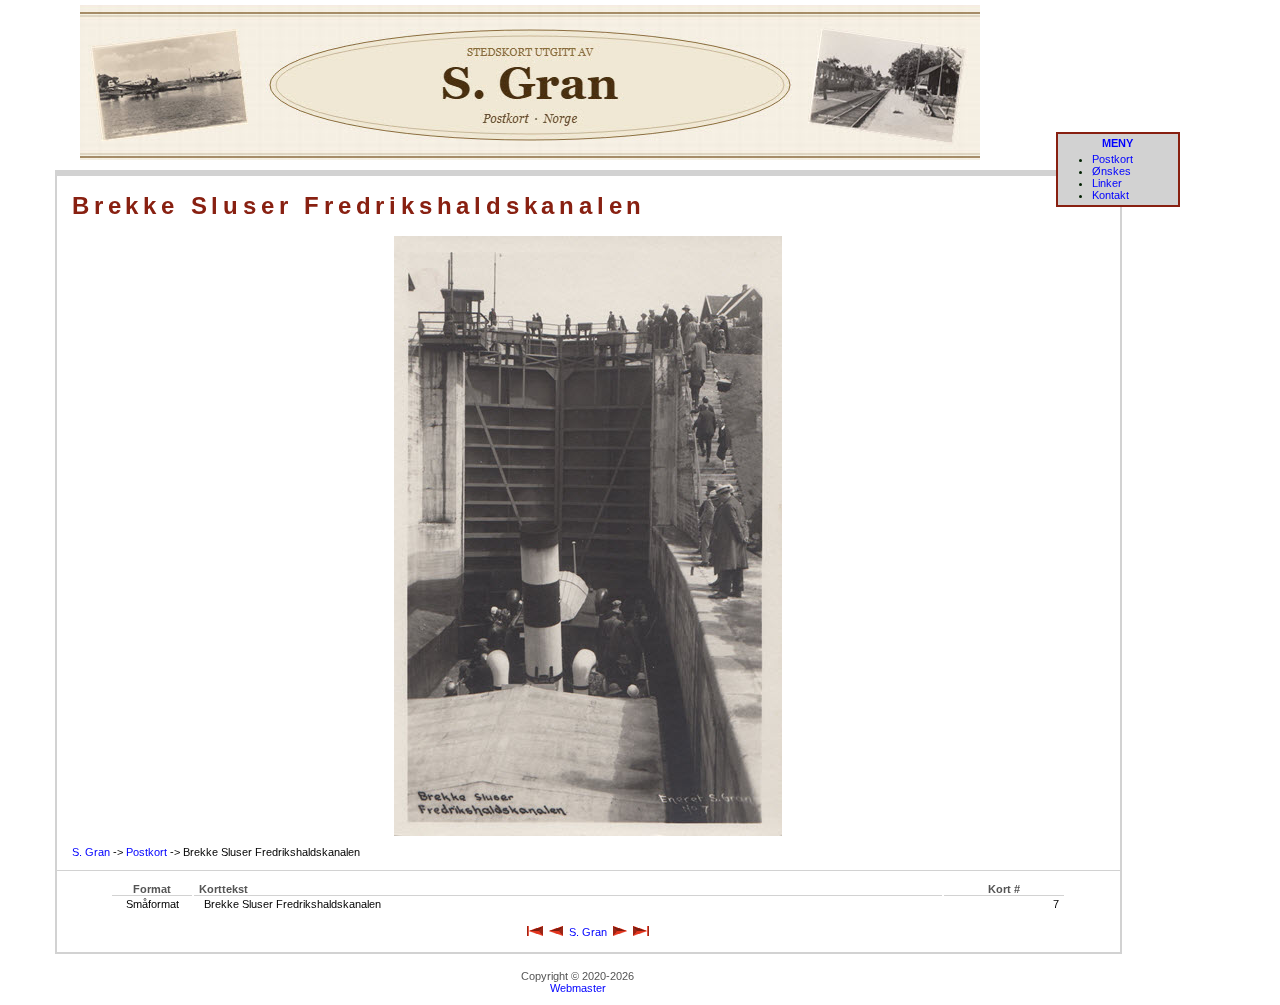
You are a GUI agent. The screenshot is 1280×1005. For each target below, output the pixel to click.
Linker (1107, 183)
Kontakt (1110, 195)
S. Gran (91, 852)
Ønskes (1111, 171)
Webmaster (578, 988)
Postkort (1112, 159)
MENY (1117, 143)
